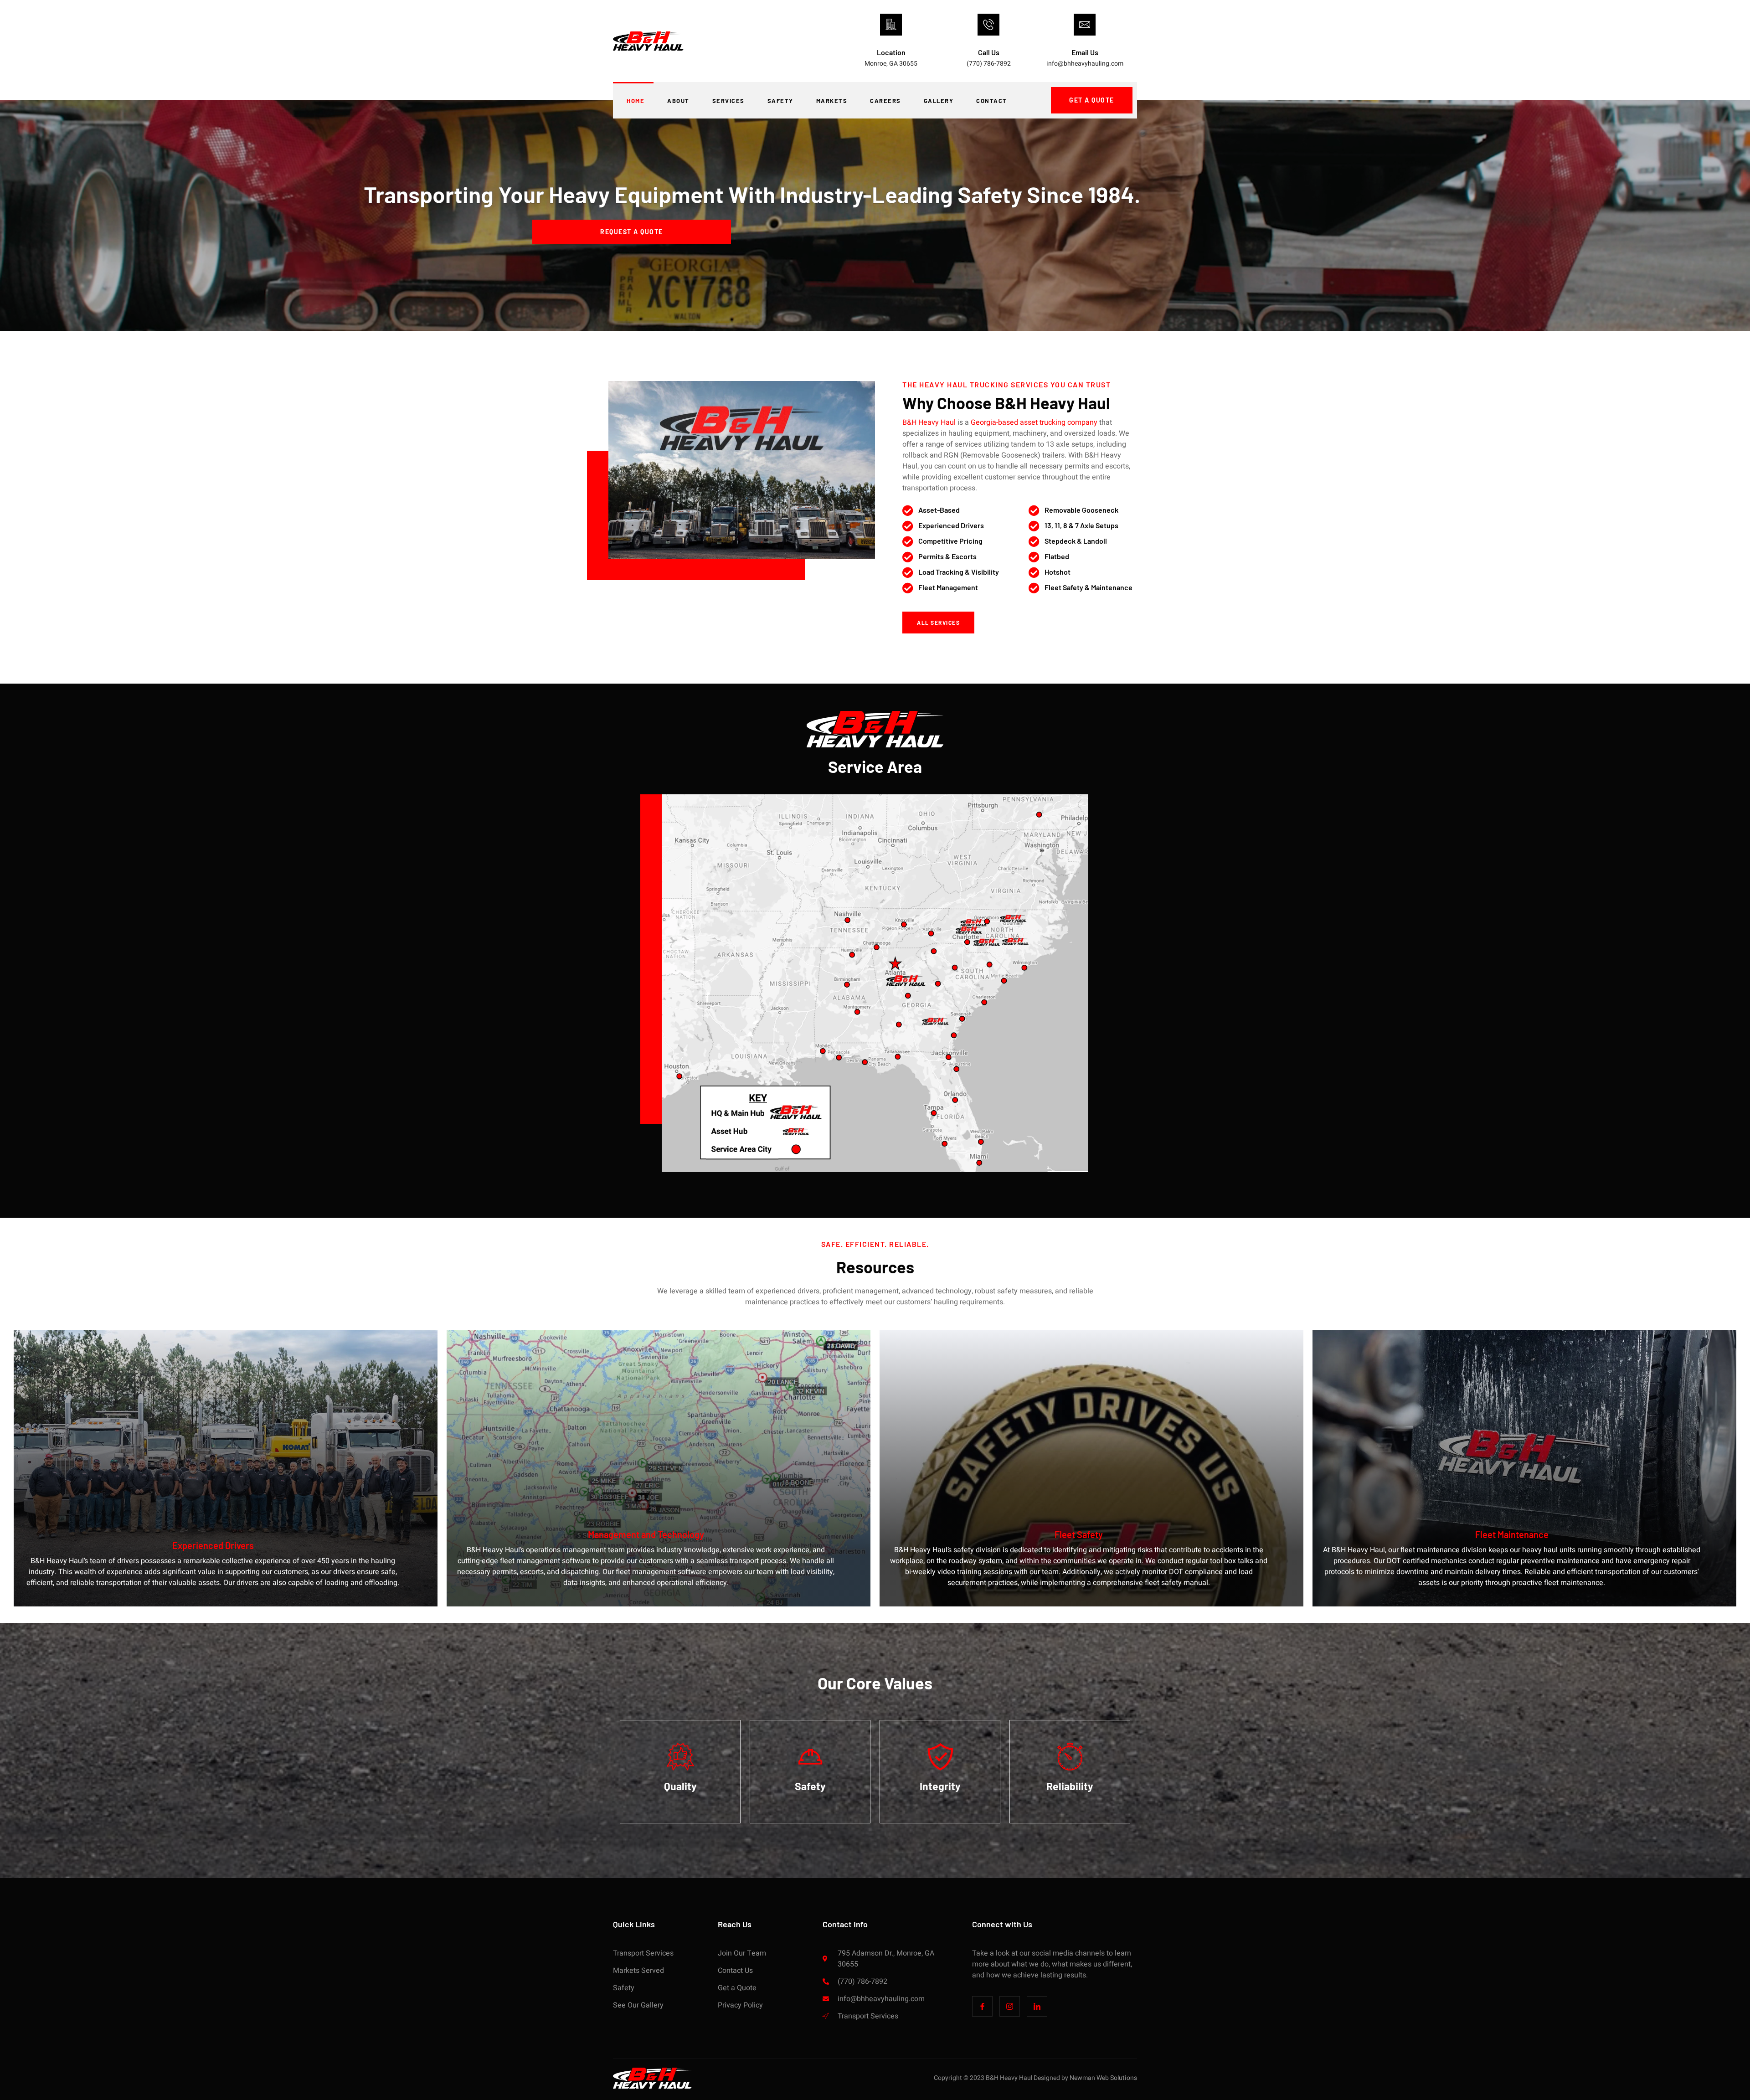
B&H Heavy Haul (929, 422)
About (678, 101)
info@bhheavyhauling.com (1085, 64)
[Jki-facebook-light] (982, 2006)
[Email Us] (1085, 25)
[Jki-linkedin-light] (1037, 2006)
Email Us (1085, 52)
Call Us (989, 52)
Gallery (939, 101)
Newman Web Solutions (1103, 2078)
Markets (832, 101)
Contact (992, 101)
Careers (885, 101)
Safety (780, 101)
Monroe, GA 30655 (891, 64)
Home (636, 101)
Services (728, 101)
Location (891, 52)
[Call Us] (988, 25)
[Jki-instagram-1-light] (1010, 2006)
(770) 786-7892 (989, 64)
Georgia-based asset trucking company (1034, 422)
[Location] (891, 25)
